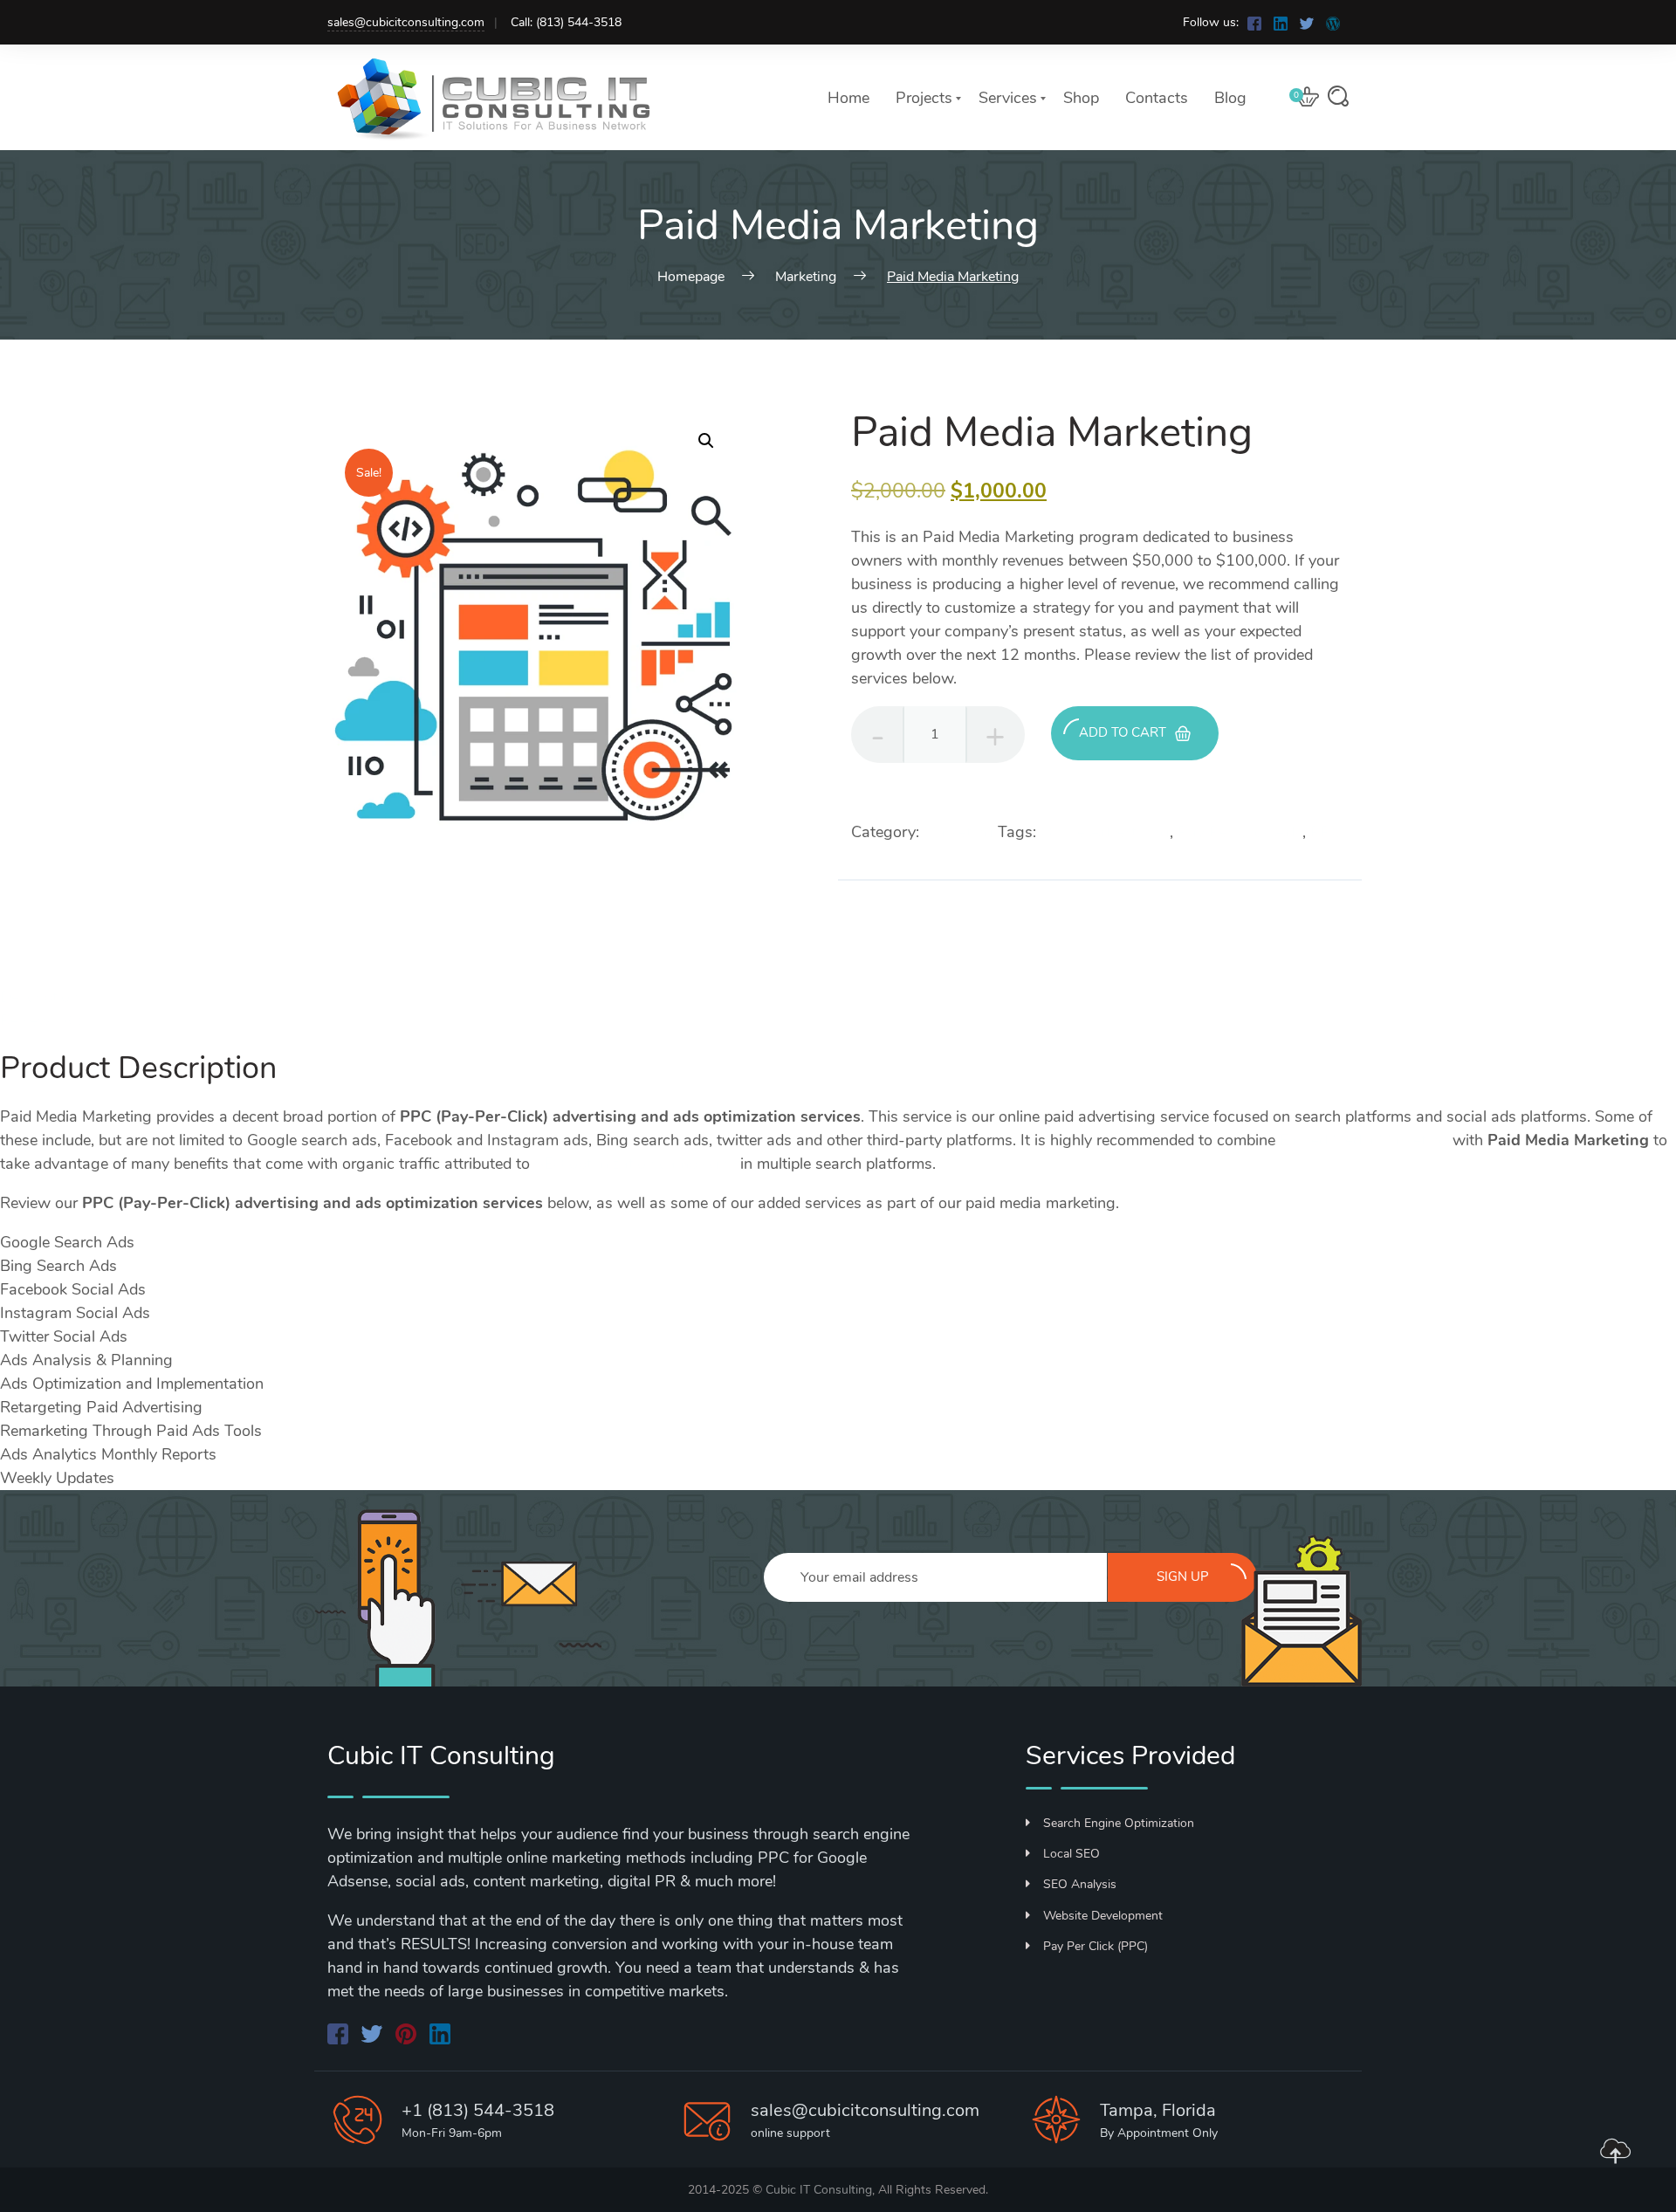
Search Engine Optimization (1119, 1823)
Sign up (1183, 1577)
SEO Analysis (1080, 1884)
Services (1008, 98)
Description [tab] (39, 997)
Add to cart (1123, 732)
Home (848, 98)
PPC (1326, 832)
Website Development (1103, 1916)
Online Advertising (1105, 832)
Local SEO (1072, 1854)
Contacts (1157, 98)
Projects (924, 98)
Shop (1081, 98)
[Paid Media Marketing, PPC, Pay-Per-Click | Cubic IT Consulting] (1256, 22)
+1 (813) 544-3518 (478, 2110)
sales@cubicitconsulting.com (406, 22)
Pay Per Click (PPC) (1096, 1946)
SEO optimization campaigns (635, 1164)
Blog (1230, 98)
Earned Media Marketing (1364, 1140)
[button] (706, 441)
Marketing (958, 832)
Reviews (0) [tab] (41, 1020)
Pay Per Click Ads (1240, 832)
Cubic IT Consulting (819, 2190)
